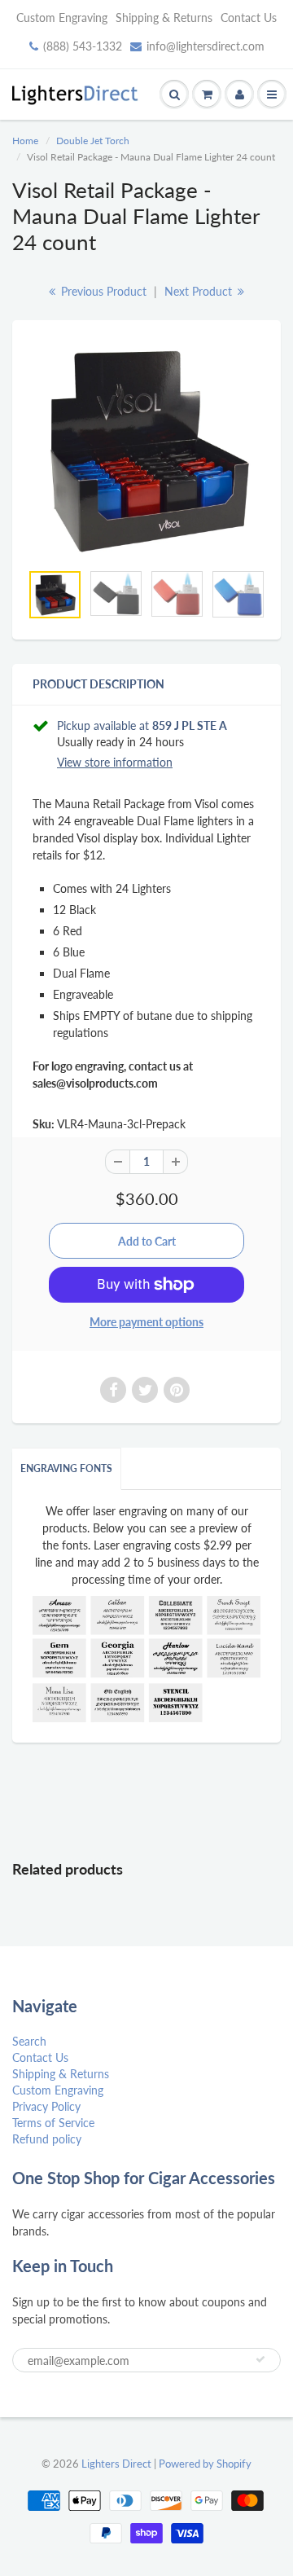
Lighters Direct (116, 2464)
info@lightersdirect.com (206, 46)
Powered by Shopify (205, 2464)
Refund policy (47, 2139)
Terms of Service (53, 2123)
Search (29, 2041)
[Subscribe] (260, 2359)
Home (25, 141)
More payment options (146, 1322)
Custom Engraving (62, 18)
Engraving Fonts (66, 1468)
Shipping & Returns (164, 18)
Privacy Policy (46, 2106)
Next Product (200, 291)
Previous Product (102, 291)
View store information (115, 762)
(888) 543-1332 (83, 46)
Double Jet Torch (93, 141)
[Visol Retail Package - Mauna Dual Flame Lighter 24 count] (146, 449)
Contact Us (249, 18)
